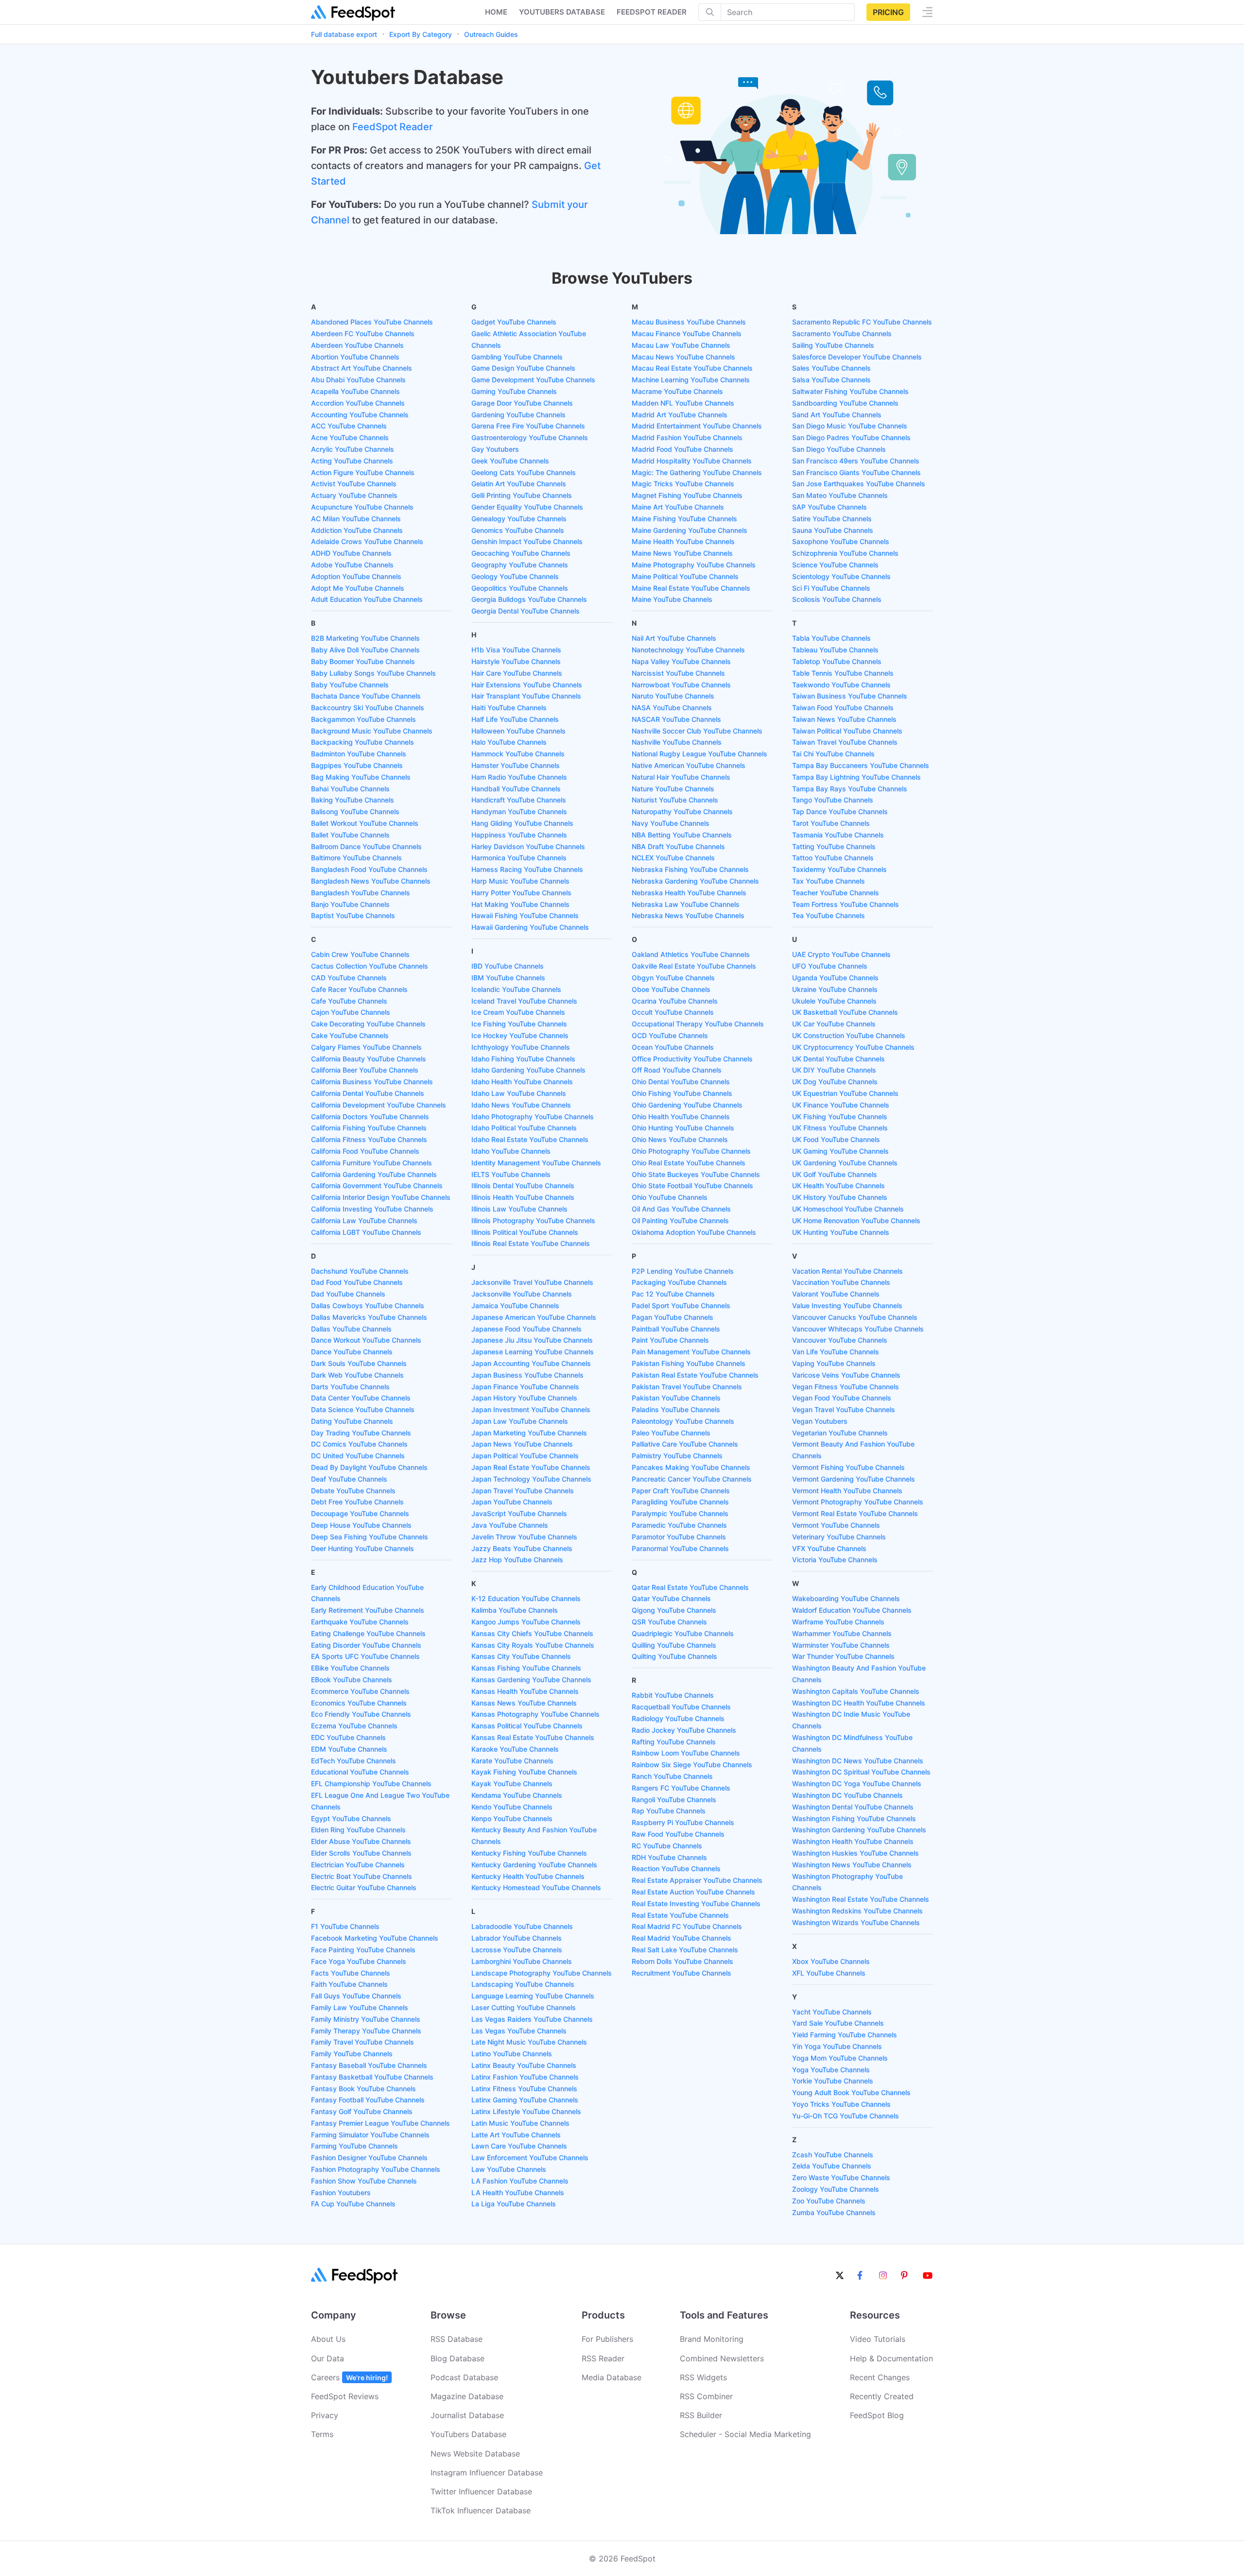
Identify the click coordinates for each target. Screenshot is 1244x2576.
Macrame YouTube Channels (677, 391)
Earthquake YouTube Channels (360, 1622)
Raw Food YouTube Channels (678, 1834)
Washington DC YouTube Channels (847, 1795)
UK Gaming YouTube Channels (840, 1151)
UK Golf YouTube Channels (835, 1174)
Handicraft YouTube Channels (519, 800)
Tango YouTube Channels (833, 800)
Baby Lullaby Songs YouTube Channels (373, 673)
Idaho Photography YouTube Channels (533, 1117)
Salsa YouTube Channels (831, 380)
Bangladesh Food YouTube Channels (369, 869)
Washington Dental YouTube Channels (853, 1807)
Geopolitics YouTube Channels (520, 588)
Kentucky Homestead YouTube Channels (536, 1887)
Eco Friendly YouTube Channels (361, 1714)
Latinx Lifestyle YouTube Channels (526, 2111)
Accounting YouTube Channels (360, 415)
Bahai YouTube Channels (350, 789)
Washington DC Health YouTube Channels (859, 1703)
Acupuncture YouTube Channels (362, 507)
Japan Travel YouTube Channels (523, 1491)
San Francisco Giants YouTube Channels (856, 472)
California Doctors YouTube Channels (370, 1117)
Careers (349, 2377)
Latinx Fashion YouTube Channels (525, 2077)
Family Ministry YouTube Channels (366, 2019)
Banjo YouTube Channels (350, 904)
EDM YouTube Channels (349, 1749)
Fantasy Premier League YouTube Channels (380, 2123)
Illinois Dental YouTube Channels (523, 1186)
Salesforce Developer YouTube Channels (857, 357)
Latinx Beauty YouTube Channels (524, 2065)
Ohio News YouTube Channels (680, 1139)
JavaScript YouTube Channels (519, 1513)
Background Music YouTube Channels (372, 731)
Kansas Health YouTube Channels (525, 1691)
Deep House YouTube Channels (361, 1525)
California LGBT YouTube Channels (366, 1232)
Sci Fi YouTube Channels (831, 588)
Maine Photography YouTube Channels (694, 565)
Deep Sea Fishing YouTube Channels (370, 1537)
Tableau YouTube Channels (835, 650)
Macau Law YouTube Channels (681, 345)
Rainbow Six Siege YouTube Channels (692, 1765)
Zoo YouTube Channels (829, 2201)
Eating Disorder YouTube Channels (366, 1645)
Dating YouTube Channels (352, 1421)
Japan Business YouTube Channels (527, 1375)
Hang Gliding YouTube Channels (522, 823)
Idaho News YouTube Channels (521, 1105)
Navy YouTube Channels (671, 823)
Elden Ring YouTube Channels (358, 1830)
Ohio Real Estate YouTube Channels (689, 1163)
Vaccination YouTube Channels (841, 1282)
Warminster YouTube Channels (841, 1645)
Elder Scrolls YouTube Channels (361, 1853)
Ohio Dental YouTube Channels (681, 1082)
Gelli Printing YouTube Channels (522, 495)
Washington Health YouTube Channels (853, 1841)
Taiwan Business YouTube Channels (850, 696)
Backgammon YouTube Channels (363, 719)
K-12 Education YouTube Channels (526, 1598)
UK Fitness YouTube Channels (840, 1128)
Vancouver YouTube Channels (840, 1340)
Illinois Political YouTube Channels (525, 1232)
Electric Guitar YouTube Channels (364, 1887)
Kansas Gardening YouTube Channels (531, 1680)
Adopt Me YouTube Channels (358, 588)
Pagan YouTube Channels (673, 1317)
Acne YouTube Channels (350, 437)
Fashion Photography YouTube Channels (376, 2169)
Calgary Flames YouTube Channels (366, 1047)
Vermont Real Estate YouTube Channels (855, 1513)
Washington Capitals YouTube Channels (856, 1691)
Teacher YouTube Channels (836, 893)
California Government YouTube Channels (377, 1186)
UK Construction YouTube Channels (849, 1035)
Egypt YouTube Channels (351, 1818)
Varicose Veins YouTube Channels (846, 1375)
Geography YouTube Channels (520, 565)
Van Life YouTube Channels (836, 1352)
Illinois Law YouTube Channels (519, 1209)
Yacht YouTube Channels (832, 2012)
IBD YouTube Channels (508, 966)
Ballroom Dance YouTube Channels (366, 846)
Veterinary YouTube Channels (839, 1537)
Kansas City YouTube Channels (521, 1656)
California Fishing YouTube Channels (369, 1128)
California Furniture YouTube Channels (371, 1163)
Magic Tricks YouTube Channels (683, 484)
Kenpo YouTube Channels (512, 1818)
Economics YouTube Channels (359, 1703)
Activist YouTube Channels (354, 484)
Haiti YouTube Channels (509, 708)
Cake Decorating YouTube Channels (368, 1024)
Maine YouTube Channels (672, 599)
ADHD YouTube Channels (351, 553)
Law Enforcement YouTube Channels (530, 2158)
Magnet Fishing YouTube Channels (687, 495)
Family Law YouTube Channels (360, 2007)
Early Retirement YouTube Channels (368, 1610)
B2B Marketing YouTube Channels (365, 638)
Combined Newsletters (722, 2358)
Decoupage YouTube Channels (360, 1513)
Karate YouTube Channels (512, 1761)
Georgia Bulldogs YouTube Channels (529, 599)
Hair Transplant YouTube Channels (526, 696)
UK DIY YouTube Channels (834, 1070)
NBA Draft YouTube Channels (678, 846)
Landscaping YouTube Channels (523, 1984)
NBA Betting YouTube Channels (682, 835)
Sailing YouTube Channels (833, 345)
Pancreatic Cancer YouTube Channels (692, 1479)
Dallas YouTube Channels (351, 1329)
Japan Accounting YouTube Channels (531, 1363)
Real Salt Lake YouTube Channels (685, 1950)
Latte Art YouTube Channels (516, 2135)
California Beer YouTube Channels (365, 1070)
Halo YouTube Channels (509, 742)
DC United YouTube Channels (358, 1456)
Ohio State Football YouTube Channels (692, 1186)
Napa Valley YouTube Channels (681, 661)
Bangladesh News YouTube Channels (371, 881)
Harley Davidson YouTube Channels (528, 846)
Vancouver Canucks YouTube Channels (855, 1317)
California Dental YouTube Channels (368, 1093)
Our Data (328, 2358)
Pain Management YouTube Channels (691, 1352)
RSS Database (457, 2339)
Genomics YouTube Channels (518, 530)
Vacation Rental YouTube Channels (847, 1271)
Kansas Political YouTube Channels (527, 1726)
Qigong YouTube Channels (674, 1610)
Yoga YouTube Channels (831, 2070)
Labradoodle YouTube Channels (522, 1926)
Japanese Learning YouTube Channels (533, 1352)
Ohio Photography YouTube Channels (691, 1151)
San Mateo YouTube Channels (840, 495)
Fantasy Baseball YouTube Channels (369, 2065)
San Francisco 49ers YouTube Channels (856, 461)
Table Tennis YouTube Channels (843, 673)
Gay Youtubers (495, 449)
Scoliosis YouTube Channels (837, 599)
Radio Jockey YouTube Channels (684, 1730)
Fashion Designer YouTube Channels (369, 2158)
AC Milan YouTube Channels (356, 519)
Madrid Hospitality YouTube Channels (692, 461)
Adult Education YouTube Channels (367, 599)
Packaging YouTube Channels (679, 1282)
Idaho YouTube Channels (511, 1151)
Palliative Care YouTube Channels (685, 1444)
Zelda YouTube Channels (832, 2166)
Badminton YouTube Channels (359, 754)
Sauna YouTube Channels (833, 530)
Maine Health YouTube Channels (683, 541)
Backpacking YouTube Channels (363, 742)
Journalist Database (467, 2415)
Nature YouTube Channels (673, 789)
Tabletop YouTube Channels (837, 661)
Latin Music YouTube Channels (520, 2123)
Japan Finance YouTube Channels (525, 1387)
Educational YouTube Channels (360, 1772)
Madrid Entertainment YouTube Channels (697, 426)
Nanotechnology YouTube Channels (688, 650)
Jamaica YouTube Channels (515, 1305)
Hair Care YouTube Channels (517, 673)
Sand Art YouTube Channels (837, 415)
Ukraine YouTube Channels (835, 989)
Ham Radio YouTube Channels (519, 777)
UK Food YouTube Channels (836, 1139)
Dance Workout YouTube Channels (366, 1340)
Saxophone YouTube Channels (841, 541)
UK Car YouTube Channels (834, 1024)
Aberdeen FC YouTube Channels (363, 333)
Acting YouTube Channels (352, 461)
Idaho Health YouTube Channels (522, 1082)
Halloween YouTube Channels (518, 731)
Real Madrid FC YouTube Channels (687, 1926)
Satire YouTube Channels (832, 519)
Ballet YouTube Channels (350, 835)
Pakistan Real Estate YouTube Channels (695, 1375)
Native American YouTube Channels (689, 765)
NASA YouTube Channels (672, 708)
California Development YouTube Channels (379, 1105)
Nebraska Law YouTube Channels (686, 904)
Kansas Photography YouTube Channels (536, 1714)
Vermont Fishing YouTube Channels (848, 1467)
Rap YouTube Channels (669, 1811)
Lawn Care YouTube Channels (519, 2146)
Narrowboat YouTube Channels (681, 685)
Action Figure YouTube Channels (363, 472)
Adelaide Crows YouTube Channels (367, 541)
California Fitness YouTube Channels (369, 1139)
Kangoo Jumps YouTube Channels (526, 1622)
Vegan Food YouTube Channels (842, 1398)
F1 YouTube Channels (345, 1926)
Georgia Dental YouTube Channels (526, 611)
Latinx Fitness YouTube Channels (524, 2089)
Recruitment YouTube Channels (682, 1973)
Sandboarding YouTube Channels (845, 403)
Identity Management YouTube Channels (536, 1163)
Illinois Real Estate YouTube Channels (531, 1243)
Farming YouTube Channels (354, 2146)
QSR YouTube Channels (669, 1622)
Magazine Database (467, 2396)
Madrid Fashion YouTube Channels (687, 437)
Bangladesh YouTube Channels (361, 893)
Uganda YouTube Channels (835, 978)
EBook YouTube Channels (352, 1680)
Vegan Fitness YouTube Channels (846, 1387)
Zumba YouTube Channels (834, 2212)
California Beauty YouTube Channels (369, 1059)
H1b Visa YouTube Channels (516, 650)
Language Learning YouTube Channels (533, 1996)
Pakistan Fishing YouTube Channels (689, 1363)
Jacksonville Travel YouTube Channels (532, 1282)
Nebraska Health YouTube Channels (689, 893)
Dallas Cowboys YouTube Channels (368, 1305)
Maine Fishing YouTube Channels (684, 519)
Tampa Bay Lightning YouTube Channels (856, 777)
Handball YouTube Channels (516, 789)
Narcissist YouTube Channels (678, 673)
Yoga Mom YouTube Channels (840, 2058)
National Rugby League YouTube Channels (700, 754)
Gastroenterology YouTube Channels (530, 437)
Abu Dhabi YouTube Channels (358, 380)
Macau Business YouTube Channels (689, 322)
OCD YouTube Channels (670, 1035)
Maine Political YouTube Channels (685, 576)
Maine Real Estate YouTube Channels (691, 588)
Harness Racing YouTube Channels (527, 869)
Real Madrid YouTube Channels (682, 1938)
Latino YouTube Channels (512, 2054)
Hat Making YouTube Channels (520, 904)
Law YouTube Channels (509, 2169)
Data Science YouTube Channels (363, 1409)
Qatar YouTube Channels (671, 1598)
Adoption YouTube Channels (356, 576)
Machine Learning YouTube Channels (691, 380)
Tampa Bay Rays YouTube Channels (850, 789)
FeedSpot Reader (393, 127)
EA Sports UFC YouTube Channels (365, 1656)
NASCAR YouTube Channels (676, 719)
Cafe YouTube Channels (349, 1001)
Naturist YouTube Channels (675, 800)
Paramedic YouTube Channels (679, 1525)
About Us (328, 2339)
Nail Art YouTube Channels (674, 638)
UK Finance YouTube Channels (841, 1105)
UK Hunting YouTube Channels (841, 1232)
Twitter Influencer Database (481, 2491)
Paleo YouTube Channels (671, 1433)
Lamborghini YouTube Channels (522, 1961)
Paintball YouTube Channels (676, 1329)
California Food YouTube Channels (365, 1151)
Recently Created (882, 2396)
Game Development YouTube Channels (533, 380)
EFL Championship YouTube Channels (371, 1783)
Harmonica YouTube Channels (519, 858)
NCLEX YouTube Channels (673, 858)
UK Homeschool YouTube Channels (848, 1209)
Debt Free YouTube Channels (357, 1502)
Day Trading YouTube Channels (361, 1433)
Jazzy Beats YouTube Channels (522, 1548)
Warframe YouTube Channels (838, 1622)
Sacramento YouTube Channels (842, 333)
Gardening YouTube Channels (518, 415)
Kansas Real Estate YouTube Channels (533, 1737)
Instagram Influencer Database (487, 2473)
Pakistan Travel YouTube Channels (687, 1387)
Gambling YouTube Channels (517, 357)
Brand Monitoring (712, 2339)
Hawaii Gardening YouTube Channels (530, 927)
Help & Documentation (891, 2358)
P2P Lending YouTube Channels (683, 1271)
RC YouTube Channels (667, 1846)
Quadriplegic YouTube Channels (683, 1633)
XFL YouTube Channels (829, 1973)
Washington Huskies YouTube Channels (855, 1853)
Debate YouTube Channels (353, 1491)
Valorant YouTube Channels (836, 1294)
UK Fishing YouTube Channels (840, 1117)
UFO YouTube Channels (830, 966)
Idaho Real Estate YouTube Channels (530, 1139)
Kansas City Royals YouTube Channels (533, 1645)
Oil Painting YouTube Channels (680, 1220)
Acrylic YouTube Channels (353, 449)
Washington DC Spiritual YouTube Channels (861, 1772)
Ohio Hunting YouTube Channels (683, 1128)
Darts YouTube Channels (350, 1387)
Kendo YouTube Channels (512, 1807)
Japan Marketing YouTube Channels (529, 1433)
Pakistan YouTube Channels (676, 1398)
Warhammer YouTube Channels (842, 1633)
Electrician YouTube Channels (358, 1865)
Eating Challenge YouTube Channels (368, 1633)
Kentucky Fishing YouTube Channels (529, 1853)
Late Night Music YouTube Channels (529, 2042)
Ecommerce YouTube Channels (360, 1691)
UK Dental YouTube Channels (838, 1059)
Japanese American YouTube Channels (534, 1317)
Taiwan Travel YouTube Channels (845, 742)
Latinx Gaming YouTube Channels (525, 2100)
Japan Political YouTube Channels (525, 1456)
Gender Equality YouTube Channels (527, 507)
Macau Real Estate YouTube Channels (692, 368)
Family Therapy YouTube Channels (366, 2031)
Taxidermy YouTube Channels (839, 869)
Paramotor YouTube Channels (679, 1537)
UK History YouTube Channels (840, 1197)
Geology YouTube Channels (515, 576)
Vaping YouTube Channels (834, 1363)
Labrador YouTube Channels (517, 1938)
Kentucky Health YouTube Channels (528, 1876)
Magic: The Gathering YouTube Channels (697, 472)
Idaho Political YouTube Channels (524, 1128)
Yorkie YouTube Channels (833, 2081)
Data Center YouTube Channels (361, 1398)
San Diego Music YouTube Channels (850, 426)
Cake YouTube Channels (350, 1035)
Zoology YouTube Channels (836, 2189)
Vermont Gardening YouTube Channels (854, 1479)
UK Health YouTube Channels (838, 1186)
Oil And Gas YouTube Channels (681, 1209)
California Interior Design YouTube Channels (381, 1197)
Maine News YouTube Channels (682, 553)
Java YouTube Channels (510, 1525)
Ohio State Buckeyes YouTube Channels (696, 1174)
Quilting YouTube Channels (674, 1656)
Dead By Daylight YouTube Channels (369, 1467)
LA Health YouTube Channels (518, 2192)
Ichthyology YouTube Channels (521, 1047)
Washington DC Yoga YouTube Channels (857, 1783)
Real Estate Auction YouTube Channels (693, 1892)
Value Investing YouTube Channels (847, 1305)
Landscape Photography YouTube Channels (542, 1973)
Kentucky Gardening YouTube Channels (534, 1865)
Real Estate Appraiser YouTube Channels (697, 1880)
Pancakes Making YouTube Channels (691, 1467)
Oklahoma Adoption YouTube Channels (694, 1232)
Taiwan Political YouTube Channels (847, 731)
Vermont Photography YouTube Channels (858, 1502)
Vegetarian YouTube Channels (840, 1433)
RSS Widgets (703, 2377)
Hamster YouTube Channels (516, 765)
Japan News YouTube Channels (522, 1444)
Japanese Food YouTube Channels (527, 1329)
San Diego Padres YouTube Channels (851, 437)
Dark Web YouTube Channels (357, 1375)
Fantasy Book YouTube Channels (363, 2089)
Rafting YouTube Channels (674, 1742)
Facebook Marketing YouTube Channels (375, 1938)
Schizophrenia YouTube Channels (845, 553)
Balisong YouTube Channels (355, 811)
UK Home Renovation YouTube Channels (856, 1220)
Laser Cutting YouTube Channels (524, 2007)
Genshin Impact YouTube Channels (527, 541)
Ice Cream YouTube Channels (518, 1012)
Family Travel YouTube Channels (363, 2042)
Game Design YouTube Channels (523, 368)
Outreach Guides (491, 34)
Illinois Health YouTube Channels (523, 1197)
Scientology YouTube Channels (841, 576)
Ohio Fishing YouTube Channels (682, 1093)
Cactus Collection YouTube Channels (370, 966)
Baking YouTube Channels (353, 800)
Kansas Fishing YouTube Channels (526, 1668)
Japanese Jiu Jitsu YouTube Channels (532, 1340)
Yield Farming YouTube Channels (845, 2035)
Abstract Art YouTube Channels (362, 368)
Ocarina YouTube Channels (675, 1001)
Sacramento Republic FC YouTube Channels (862, 322)
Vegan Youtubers (820, 1421)
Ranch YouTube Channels (672, 1776)
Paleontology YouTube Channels (683, 1421)
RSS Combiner (706, 2396)
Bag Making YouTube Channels (361, 777)
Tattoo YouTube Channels (833, 858)
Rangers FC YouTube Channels (681, 1788)
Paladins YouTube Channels (676, 1409)
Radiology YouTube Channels (678, 1718)
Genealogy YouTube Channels (519, 519)
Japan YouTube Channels (512, 1502)
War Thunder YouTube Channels (843, 1656)
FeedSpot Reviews (345, 2396)
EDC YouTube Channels (348, 1737)
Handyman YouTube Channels (519, 811)
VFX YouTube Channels (829, 1548)
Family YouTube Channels (352, 2054)
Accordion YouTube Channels (358, 403)
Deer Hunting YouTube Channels (363, 1548)
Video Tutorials (878, 2339)
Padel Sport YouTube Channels (681, 1305)
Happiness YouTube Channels (519, 835)
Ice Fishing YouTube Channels (519, 1024)
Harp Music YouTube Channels (520, 881)
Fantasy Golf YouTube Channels (362, 2111)
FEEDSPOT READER (652, 12)
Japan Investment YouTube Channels (531, 1409)
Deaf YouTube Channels (349, 1479)
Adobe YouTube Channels (352, 565)
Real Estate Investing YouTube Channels (696, 1903)
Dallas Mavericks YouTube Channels (369, 1317)
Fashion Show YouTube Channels (364, 2181)
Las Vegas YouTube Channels (519, 2031)
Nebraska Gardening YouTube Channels (695, 881)
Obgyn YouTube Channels (673, 978)
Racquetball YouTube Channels (681, 1707)
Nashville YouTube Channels (677, 742)
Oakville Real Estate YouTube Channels (694, 966)
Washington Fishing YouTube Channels (854, 1818)
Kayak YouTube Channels (512, 1783)
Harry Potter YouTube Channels (521, 893)
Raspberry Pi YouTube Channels (683, 1822)
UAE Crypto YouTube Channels (841, 954)
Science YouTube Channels (835, 565)
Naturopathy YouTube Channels (682, 811)
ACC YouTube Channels (349, 426)
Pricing (888, 12)
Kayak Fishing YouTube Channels (524, 1772)
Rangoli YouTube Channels (674, 1800)
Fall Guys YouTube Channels (356, 1996)
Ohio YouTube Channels (670, 1197)
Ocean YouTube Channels (673, 1047)
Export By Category (421, 34)
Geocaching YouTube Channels (521, 553)
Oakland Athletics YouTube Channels (691, 954)
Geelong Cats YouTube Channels (524, 472)
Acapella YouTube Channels (355, 391)
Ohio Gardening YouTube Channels (687, 1105)
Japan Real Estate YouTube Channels (531, 1467)
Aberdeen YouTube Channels (357, 345)
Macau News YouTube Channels (683, 357)
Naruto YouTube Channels (673, 696)
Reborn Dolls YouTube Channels (682, 1961)
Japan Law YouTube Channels (520, 1421)
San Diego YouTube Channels (839, 449)
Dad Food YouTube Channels (357, 1282)
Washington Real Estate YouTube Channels (861, 1899)
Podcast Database (464, 2377)
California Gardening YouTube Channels (374, 1174)
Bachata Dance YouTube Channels (366, 696)
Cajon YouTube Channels (351, 1012)
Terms (322, 2434)
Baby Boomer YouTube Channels (363, 661)
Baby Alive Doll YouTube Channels (365, 650)
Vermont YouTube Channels (836, 1525)
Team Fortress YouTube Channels (846, 904)
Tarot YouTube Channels (831, 823)
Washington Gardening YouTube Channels (859, 1830)
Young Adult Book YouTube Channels (851, 2092)
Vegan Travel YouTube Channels (844, 1409)
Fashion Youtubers (341, 2192)
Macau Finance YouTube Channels (687, 333)
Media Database (612, 2377)
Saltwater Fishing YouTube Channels (850, 391)
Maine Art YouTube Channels (678, 507)
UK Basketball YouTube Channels (845, 1012)
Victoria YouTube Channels (835, 1560)
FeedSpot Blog (877, 2415)
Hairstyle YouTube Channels (516, 661)
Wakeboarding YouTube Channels (846, 1598)
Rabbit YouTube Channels (673, 1695)
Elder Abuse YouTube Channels (361, 1841)
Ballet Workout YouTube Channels (365, 823)
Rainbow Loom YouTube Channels (686, 1753)
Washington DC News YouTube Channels (858, 1761)
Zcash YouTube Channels (833, 2155)
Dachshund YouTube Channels (360, 1271)
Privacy (325, 2415)
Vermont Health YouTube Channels (847, 1491)
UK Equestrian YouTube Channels (845, 1093)
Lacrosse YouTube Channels (517, 1950)
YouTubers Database (468, 2434)
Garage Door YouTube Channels (522, 403)
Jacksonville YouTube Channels (522, 1294)
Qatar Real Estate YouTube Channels (690, 1587)
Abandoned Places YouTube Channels (372, 322)
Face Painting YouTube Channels (363, 1950)
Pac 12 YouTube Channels (673, 1294)
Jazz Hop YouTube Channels (517, 1560)
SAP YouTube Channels (829, 507)
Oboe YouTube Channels (671, 989)
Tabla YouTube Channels (831, 638)
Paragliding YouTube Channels (680, 1502)
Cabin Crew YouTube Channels (360, 954)
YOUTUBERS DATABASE (562, 12)
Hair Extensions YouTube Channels (527, 685)
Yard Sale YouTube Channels (838, 2023)
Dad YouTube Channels (348, 1294)
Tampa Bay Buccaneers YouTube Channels (861, 765)
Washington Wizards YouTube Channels (856, 1922)
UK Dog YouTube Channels (835, 1082)
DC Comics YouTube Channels (359, 1444)
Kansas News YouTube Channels (524, 1703)
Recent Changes (880, 2377)
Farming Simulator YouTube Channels (370, 2135)
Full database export (344, 34)
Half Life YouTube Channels (515, 719)
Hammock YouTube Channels (518, 754)
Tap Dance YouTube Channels (840, 811)
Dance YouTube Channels (352, 1352)
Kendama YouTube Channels (517, 1795)
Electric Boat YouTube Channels (362, 1876)
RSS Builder (701, 2415)
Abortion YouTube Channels (355, 357)
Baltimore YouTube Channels (356, 858)
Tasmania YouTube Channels (838, 835)
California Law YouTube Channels (364, 1220)
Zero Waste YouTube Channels (841, 2177)
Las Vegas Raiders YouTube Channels (532, 2019)
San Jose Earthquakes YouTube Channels (859, 484)
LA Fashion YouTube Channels (520, 2181)
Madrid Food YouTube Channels (682, 449)
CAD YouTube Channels (349, 978)
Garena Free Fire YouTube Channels (528, 426)
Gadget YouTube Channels (514, 322)
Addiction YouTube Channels (357, 530)
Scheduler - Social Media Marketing (745, 2434)
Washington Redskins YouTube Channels (857, 1911)
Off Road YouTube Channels (677, 1070)
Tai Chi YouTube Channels (833, 754)
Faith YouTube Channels (349, 1984)
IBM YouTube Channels (508, 978)
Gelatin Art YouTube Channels (519, 484)
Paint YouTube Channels (670, 1340)
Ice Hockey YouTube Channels (520, 1035)
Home (496, 12)
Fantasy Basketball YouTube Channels (372, 2077)
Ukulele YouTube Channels (834, 1001)
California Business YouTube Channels (372, 1082)
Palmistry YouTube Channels (677, 1456)
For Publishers (607, 2339)
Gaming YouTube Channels (514, 391)
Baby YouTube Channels (350, 685)
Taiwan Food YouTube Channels (843, 708)
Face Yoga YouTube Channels (359, 1961)
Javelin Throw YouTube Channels (524, 1537)
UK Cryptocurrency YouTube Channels (853, 1047)
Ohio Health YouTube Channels (681, 1117)
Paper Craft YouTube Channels (681, 1491)
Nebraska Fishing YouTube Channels (690, 869)
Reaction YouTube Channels (676, 1868)
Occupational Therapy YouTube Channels (698, 1024)
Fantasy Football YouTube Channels (368, 2100)
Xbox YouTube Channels (831, 1961)
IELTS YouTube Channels (511, 1174)
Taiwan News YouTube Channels (844, 719)
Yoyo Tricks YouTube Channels (841, 2104)
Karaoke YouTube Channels (515, 1749)
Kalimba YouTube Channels (515, 1610)
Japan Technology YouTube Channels (531, 1479)
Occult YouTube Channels (673, 1012)
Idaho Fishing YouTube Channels (523, 1059)
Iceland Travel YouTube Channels (524, 1001)
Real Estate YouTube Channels (680, 1915)
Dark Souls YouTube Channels (359, 1363)
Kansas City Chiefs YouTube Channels (532, 1633)
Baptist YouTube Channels (353, 915)
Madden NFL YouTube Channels (683, 403)
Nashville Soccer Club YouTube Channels (697, 731)
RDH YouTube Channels (669, 1857)
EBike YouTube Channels (350, 1668)
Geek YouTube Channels (510, 461)
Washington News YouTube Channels (852, 1865)
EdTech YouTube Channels (354, 1761)
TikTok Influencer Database (481, 2510)
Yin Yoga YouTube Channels (837, 2046)
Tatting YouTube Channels (834, 846)
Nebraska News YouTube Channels (688, 915)
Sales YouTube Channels (831, 368)
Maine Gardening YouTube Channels (690, 530)
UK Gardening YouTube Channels (845, 1163)
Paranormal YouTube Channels (680, 1548)
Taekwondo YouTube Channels (841, 685)
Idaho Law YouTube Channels (519, 1093)
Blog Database (458, 2358)
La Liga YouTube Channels (514, 2204)
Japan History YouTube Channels (524, 1398)
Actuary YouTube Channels (354, 495)
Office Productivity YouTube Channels (692, 1059)
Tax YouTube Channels (829, 881)
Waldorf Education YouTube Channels (852, 1610)
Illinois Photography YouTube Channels (533, 1220)
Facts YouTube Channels (351, 1973)
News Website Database (475, 2454)
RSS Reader (603, 2358)
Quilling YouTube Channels (674, 1645)
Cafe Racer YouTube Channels (359, 989)
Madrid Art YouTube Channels (680, 415)
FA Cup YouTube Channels (353, 2204)
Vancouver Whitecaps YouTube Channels (858, 1329)
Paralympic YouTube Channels (680, 1513)
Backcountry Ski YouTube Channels (368, 708)
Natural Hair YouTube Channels (681, 777)
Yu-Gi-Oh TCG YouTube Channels (846, 2116)
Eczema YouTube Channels (354, 1726)
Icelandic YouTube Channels (516, 989)
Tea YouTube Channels (829, 915)
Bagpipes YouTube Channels (357, 765)
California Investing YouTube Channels (372, 1209)
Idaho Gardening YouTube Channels (528, 1070)
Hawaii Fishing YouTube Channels (525, 915)
